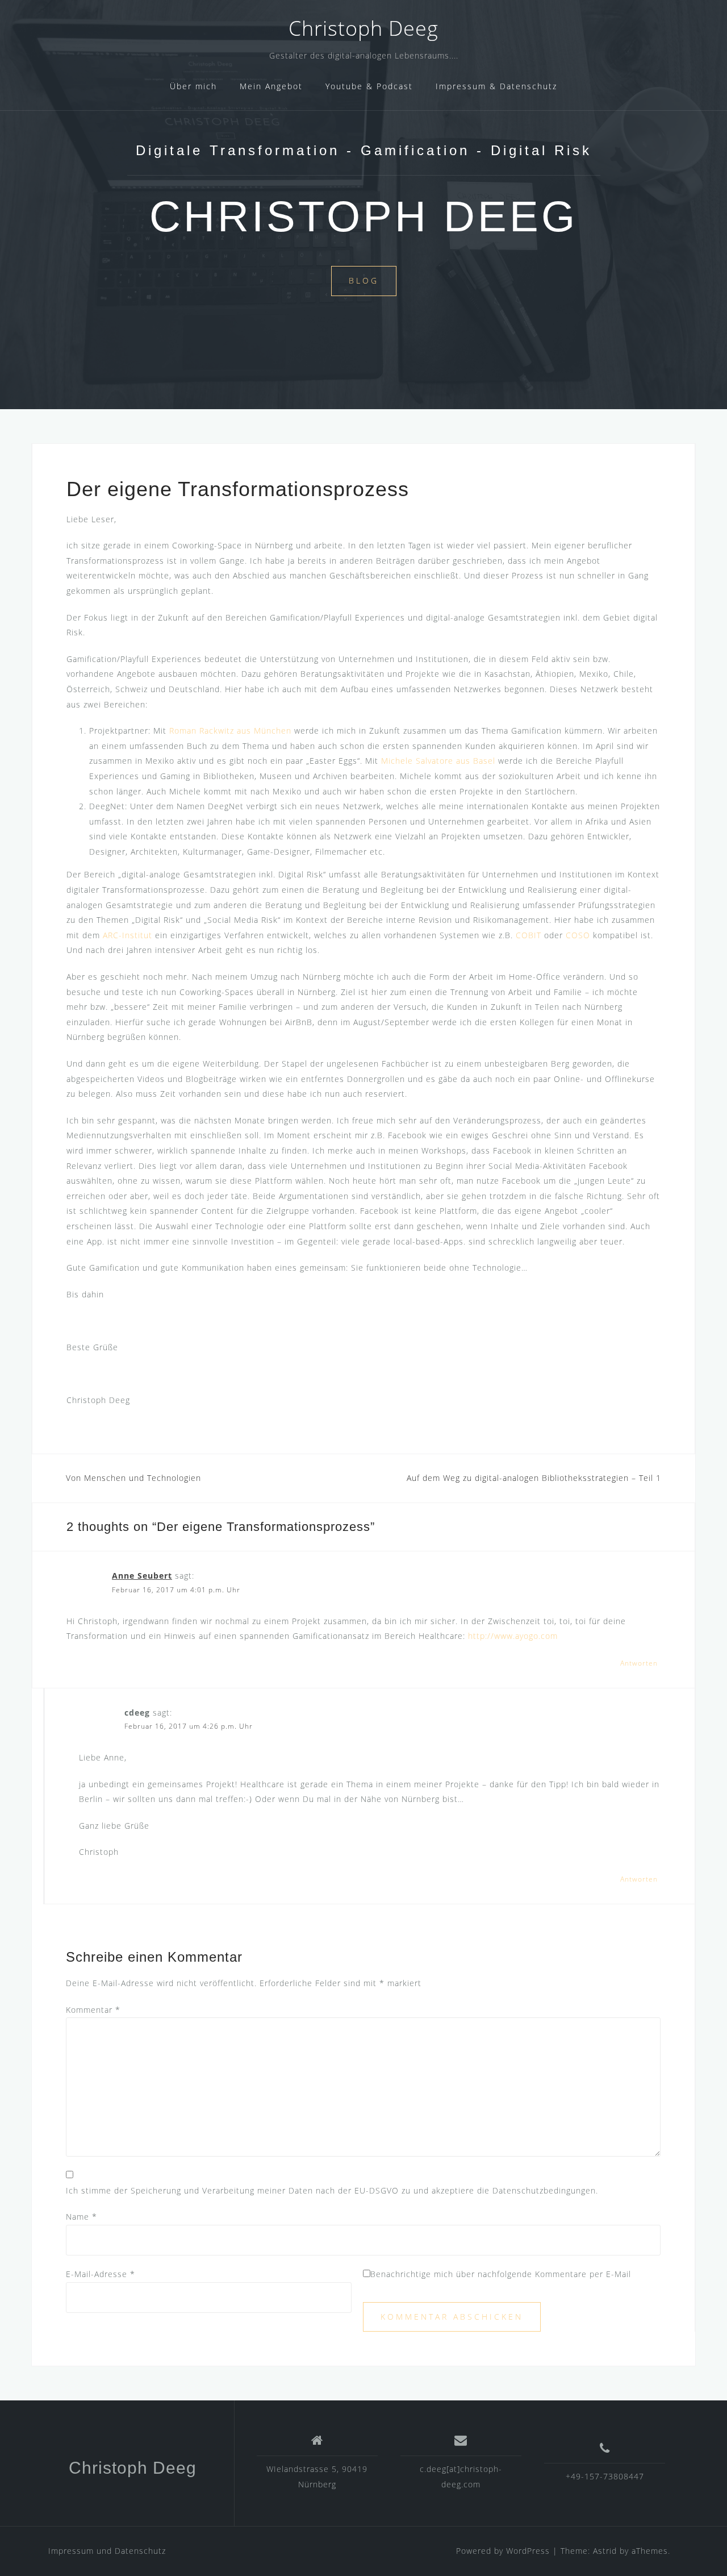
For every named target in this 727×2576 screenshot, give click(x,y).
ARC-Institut (128, 935)
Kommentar (93, 2010)
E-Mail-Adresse (101, 2274)
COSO (578, 935)
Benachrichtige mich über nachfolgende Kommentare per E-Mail (501, 2274)
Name (82, 2217)
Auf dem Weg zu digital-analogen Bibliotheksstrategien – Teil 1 (534, 1478)
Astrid (605, 2551)
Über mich (193, 86)
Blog (364, 280)
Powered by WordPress (503, 2551)
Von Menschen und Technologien (133, 1478)
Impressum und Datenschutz (107, 2551)
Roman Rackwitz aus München (230, 731)
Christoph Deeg (363, 28)
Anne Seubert (142, 1576)
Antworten (639, 1663)
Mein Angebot (271, 86)
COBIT (530, 935)
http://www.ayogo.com (513, 1636)
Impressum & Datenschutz (496, 86)
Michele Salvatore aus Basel (438, 761)
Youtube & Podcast (369, 86)
